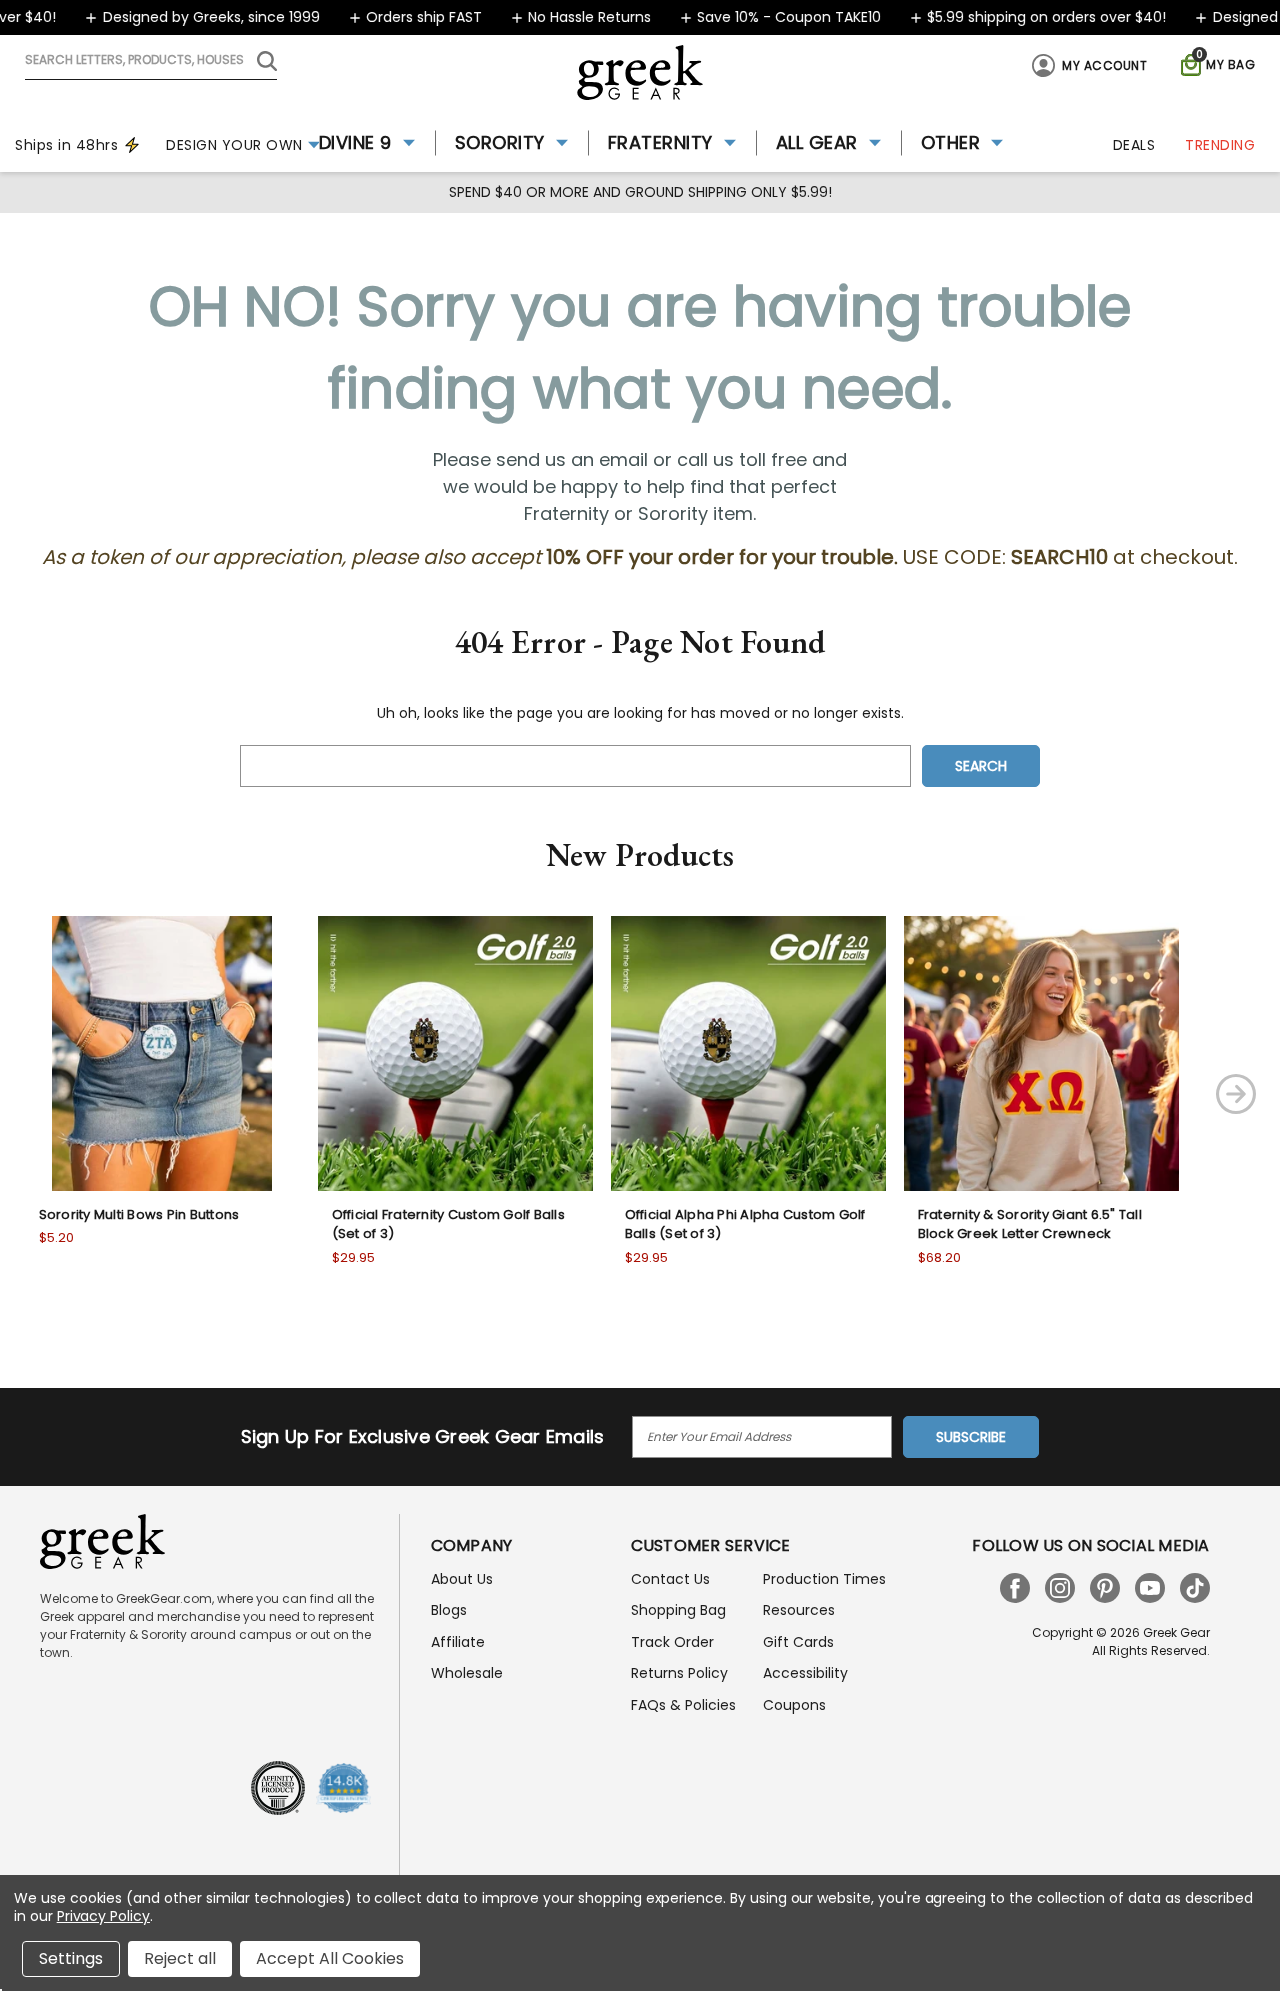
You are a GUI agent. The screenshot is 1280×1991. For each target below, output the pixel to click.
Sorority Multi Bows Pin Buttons (139, 1214)
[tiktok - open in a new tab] (1195, 1588)
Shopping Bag (678, 1610)
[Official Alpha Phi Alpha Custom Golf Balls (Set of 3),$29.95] (748, 1053)
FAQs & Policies (683, 1705)
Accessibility (805, 1673)
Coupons (794, 1705)
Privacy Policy (103, 1916)
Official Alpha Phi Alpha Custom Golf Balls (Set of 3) (745, 1224)
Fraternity (660, 142)
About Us (462, 1579)
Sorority (500, 142)
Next (1236, 1094)
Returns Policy (679, 1673)
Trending (1220, 145)
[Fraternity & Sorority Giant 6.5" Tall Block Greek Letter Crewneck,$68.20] (1041, 1053)
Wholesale (467, 1673)
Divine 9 (355, 142)
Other (951, 142)
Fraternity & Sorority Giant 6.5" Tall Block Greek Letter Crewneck (1030, 1224)
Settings (71, 1958)
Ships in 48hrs (66, 145)
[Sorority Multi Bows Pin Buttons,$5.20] (162, 1053)
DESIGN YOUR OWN (234, 145)
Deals (1134, 145)
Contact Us (670, 1579)
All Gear (817, 142)
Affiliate (458, 1642)
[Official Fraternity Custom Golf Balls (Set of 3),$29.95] (455, 1053)
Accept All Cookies (330, 1958)
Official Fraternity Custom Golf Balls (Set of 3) (448, 1224)
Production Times (824, 1579)
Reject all (180, 1958)
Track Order (672, 1642)
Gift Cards (798, 1642)
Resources (799, 1610)
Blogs (449, 1610)
